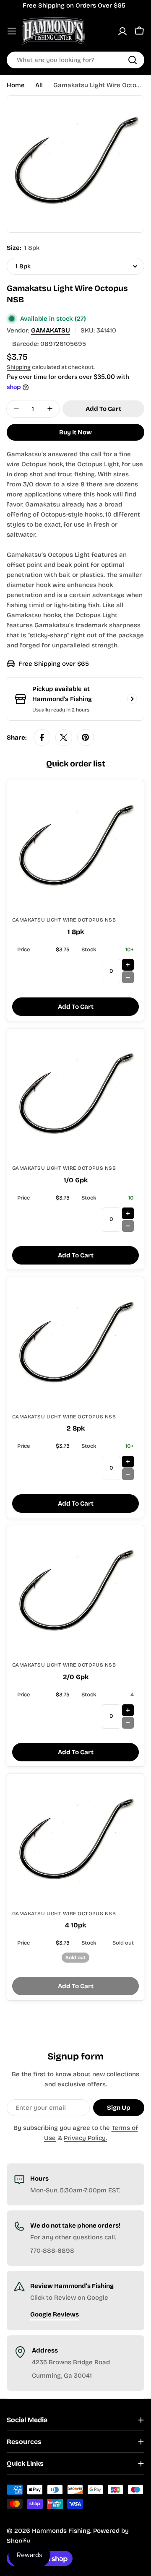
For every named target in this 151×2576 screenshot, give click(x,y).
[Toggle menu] (12, 31)
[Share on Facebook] (42, 737)
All (39, 85)
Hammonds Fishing (61, 2531)
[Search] (133, 60)
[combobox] (75, 60)
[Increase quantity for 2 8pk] (128, 1462)
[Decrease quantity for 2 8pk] (128, 1474)
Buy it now (75, 432)
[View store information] (132, 699)
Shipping (19, 367)
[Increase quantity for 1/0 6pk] (128, 1213)
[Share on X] (64, 737)
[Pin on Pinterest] (86, 737)
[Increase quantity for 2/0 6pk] (128, 1710)
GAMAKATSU (51, 330)
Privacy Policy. (85, 2138)
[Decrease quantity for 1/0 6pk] (128, 1226)
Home (16, 85)
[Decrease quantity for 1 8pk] (128, 977)
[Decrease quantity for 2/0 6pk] (128, 1723)
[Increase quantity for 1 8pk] (128, 965)
